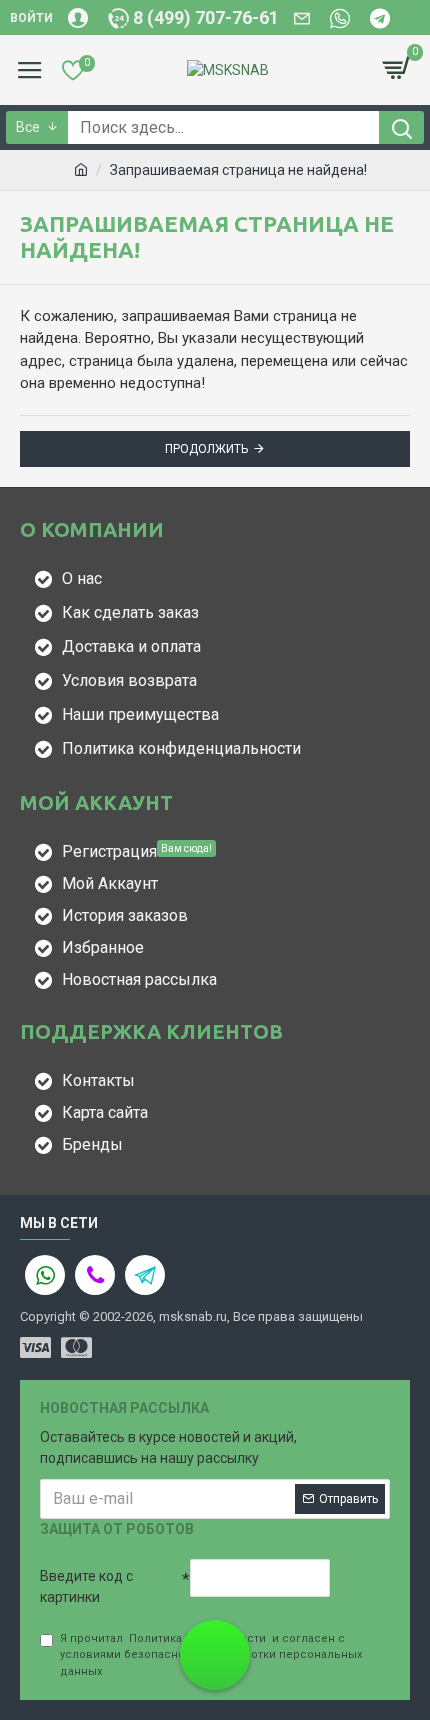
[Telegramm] (145, 1275)
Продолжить (206, 449)
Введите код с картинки (86, 1586)
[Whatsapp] (45, 1275)
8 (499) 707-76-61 (215, 1667)
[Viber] (95, 1275)
